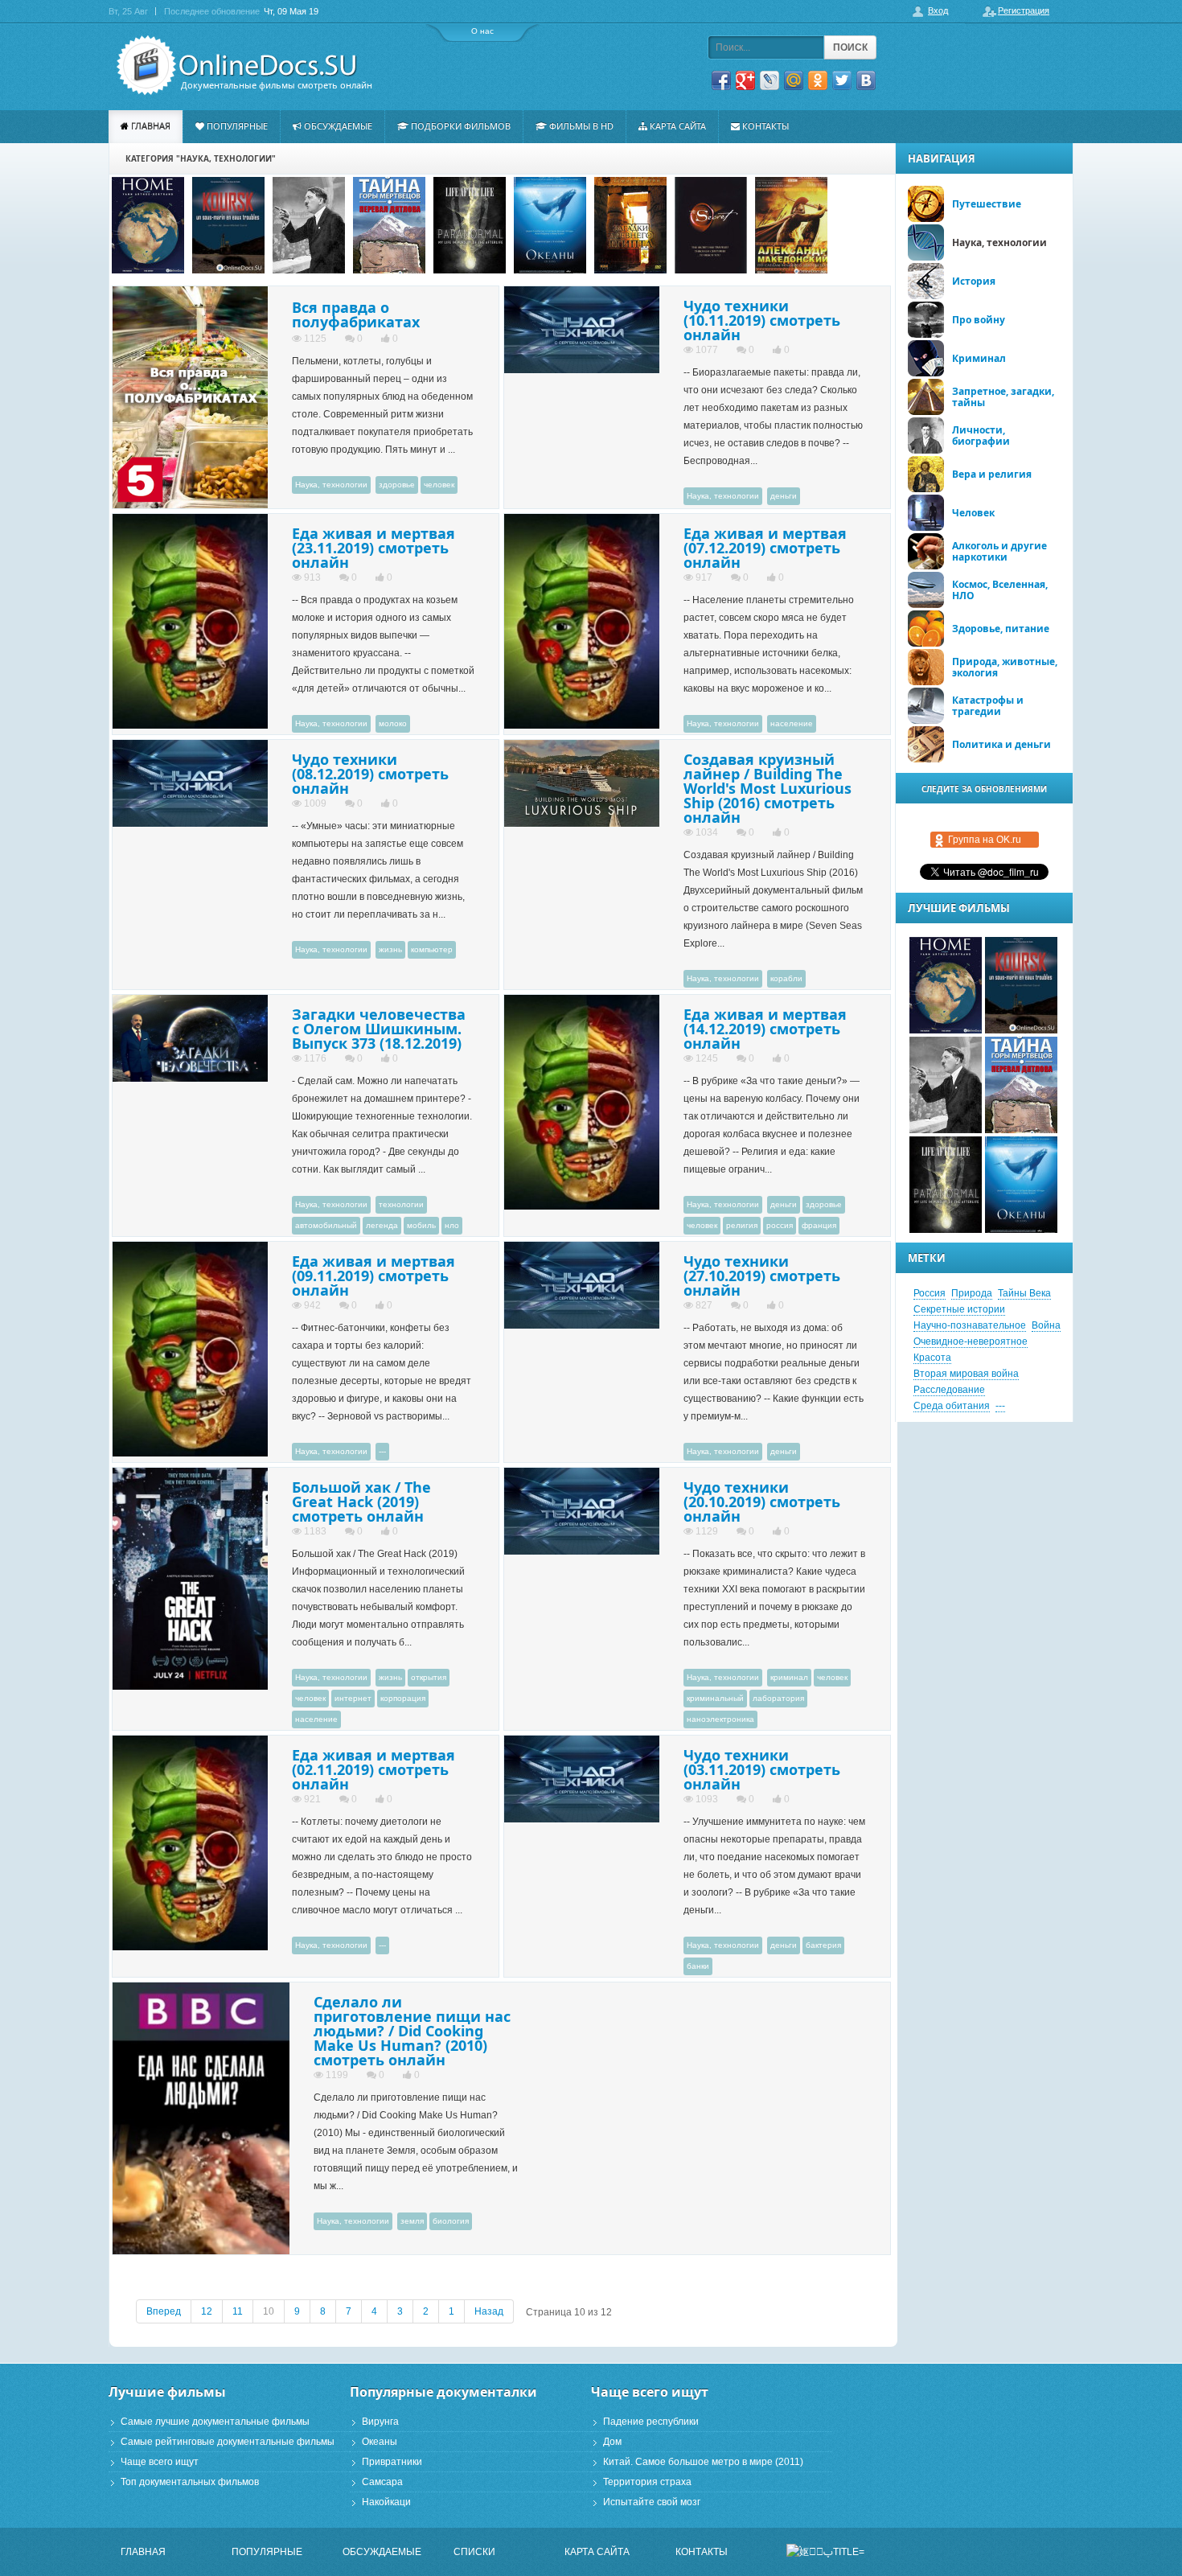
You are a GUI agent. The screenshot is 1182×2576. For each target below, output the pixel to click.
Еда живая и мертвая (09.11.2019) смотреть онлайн (373, 1276)
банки (698, 1966)
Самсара (382, 2482)
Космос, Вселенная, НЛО (1000, 590)
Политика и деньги (1001, 744)
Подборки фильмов (461, 126)
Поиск (850, 47)
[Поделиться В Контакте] (866, 80)
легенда (382, 1225)
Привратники (392, 2462)
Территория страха (647, 2482)
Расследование (949, 1390)
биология (451, 2221)
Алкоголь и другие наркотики (999, 551)
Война (1046, 1325)
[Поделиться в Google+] (745, 80)
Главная (151, 126)
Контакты (765, 126)
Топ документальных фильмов (190, 2482)
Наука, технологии (331, 485)
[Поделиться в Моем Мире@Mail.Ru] (794, 80)
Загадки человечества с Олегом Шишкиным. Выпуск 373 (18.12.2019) (379, 1029)
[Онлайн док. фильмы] (239, 66)
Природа (972, 1293)
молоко (393, 723)
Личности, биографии (981, 435)
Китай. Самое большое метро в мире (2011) (703, 2462)
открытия (429, 1677)
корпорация (403, 1698)
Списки (474, 2552)
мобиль (421, 1225)
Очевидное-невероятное (971, 1341)
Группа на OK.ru (985, 840)
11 (238, 2311)
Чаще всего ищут (160, 2462)
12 (207, 2311)
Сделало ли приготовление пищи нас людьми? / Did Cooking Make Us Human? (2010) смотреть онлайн (412, 2031)
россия (780, 1225)
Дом (612, 2442)
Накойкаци (386, 2502)
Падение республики (651, 2422)
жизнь (390, 949)
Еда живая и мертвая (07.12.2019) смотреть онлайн (765, 548)
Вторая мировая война (966, 1374)
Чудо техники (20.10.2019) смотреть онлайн (762, 1502)
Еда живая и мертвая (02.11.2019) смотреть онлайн (373, 1769)
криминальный (715, 1698)
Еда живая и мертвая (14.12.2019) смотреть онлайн (765, 1029)
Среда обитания (952, 1406)
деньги (784, 496)
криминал (789, 1677)
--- (382, 1451)
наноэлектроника (720, 1719)
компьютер (432, 949)
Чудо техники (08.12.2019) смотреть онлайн (370, 774)
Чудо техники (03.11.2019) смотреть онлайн (762, 1769)
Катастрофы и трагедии (988, 706)
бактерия (823, 1945)
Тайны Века (1024, 1293)
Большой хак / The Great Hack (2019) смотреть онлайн (361, 1502)
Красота (932, 1358)
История (974, 281)
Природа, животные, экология (1005, 667)
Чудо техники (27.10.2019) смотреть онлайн (762, 1276)
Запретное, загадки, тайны (1003, 397)
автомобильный (326, 1225)
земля (412, 2221)
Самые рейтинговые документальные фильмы (228, 2442)
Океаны (380, 2442)
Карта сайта (678, 126)
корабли (786, 978)
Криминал (979, 358)
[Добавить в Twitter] (842, 80)
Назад (489, 2311)
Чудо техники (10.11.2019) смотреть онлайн (762, 320)
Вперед (164, 2311)
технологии (401, 1204)
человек (439, 485)
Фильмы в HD (581, 126)
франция (819, 1225)
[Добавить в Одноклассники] (818, 80)
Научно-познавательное (970, 1325)
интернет (353, 1698)
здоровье (397, 485)
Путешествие (987, 204)
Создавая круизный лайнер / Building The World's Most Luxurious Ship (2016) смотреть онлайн (767, 788)
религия (742, 1225)
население (792, 723)
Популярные (237, 126)
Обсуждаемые (338, 126)
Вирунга (380, 2422)
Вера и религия (992, 474)
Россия (930, 1293)
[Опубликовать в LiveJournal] (770, 80)
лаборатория (778, 1698)
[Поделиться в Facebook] (721, 80)
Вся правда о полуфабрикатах (356, 314)
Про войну (979, 320)
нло (452, 1225)
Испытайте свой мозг (652, 2502)
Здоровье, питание (1001, 629)
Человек (973, 513)
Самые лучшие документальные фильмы (215, 2422)
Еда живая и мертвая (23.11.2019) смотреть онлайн (373, 548)
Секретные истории (959, 1309)
